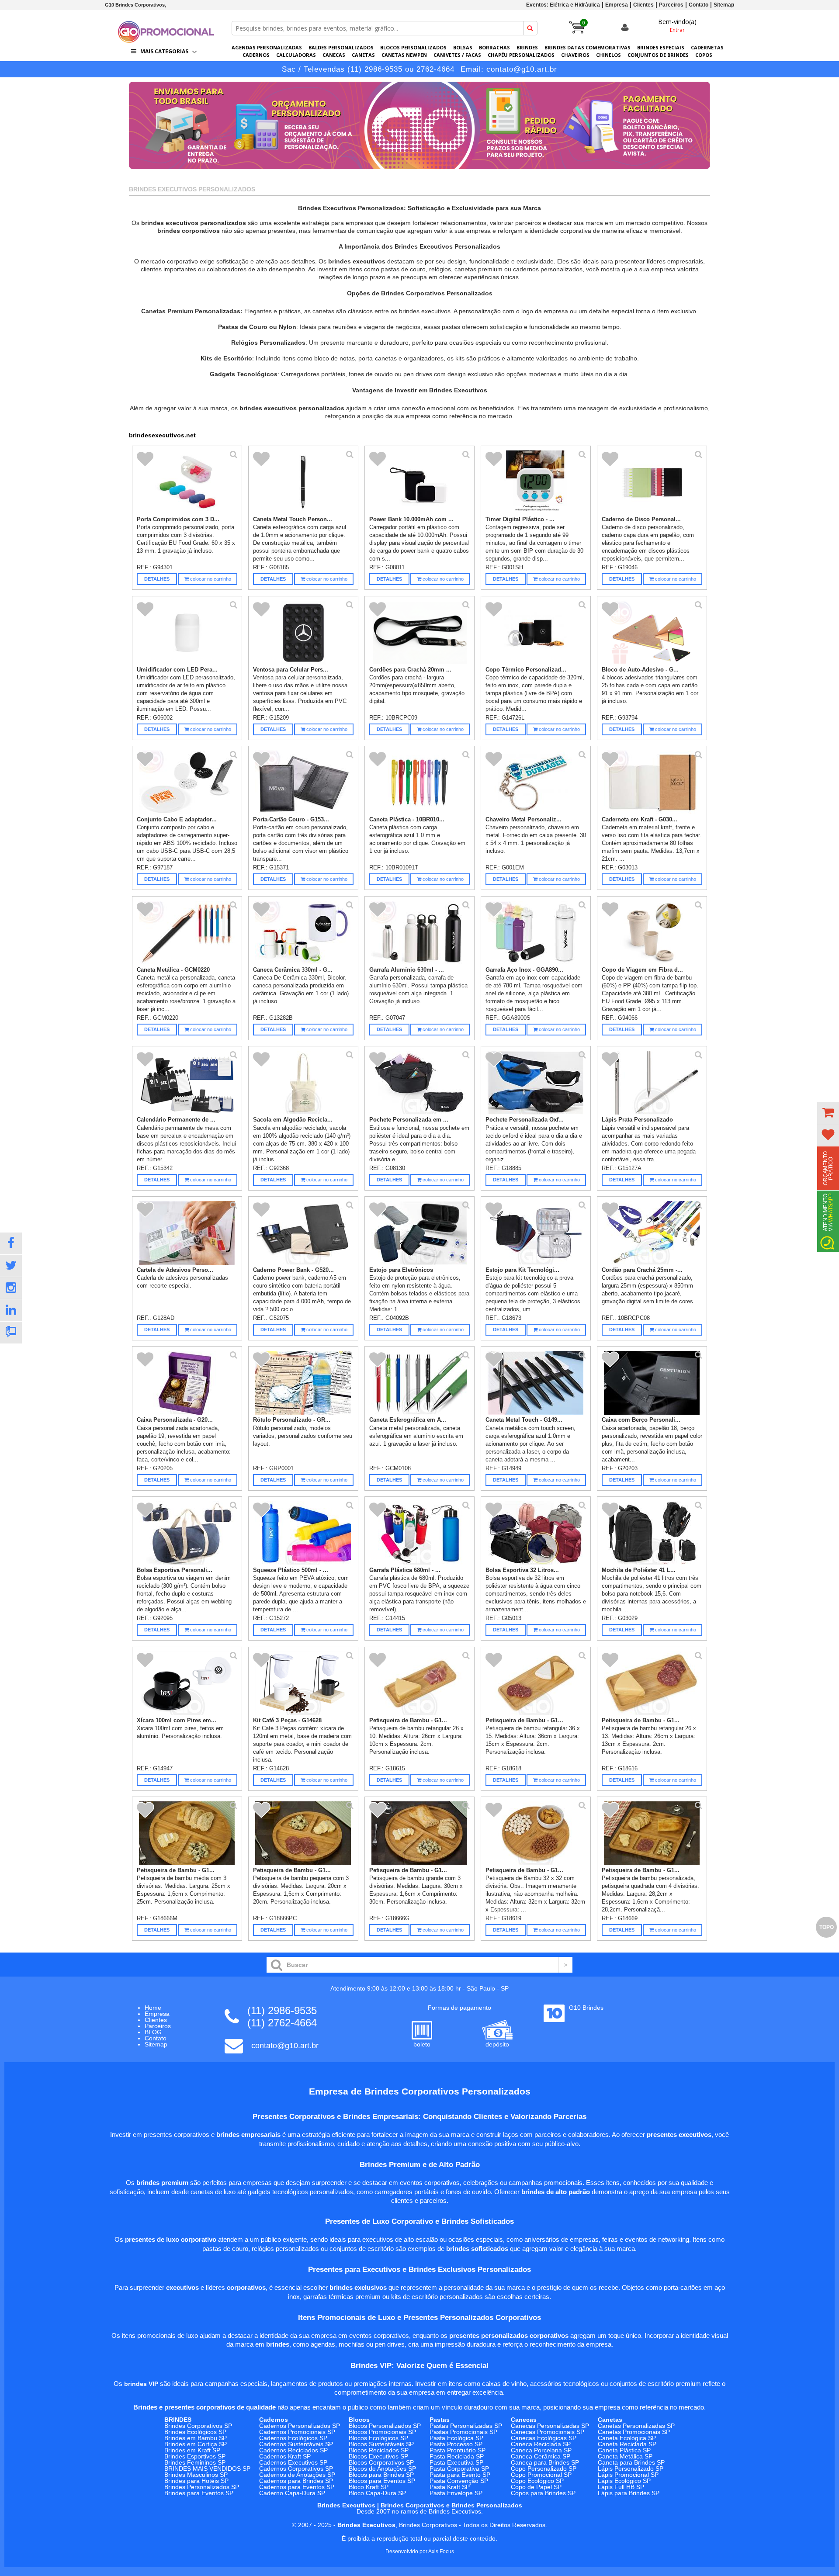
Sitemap (724, 5)
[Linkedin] (11, 1310)
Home (153, 2008)
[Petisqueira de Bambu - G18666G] (420, 1833)
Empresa (617, 5)
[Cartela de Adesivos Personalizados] (187, 1233)
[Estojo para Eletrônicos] (420, 1233)
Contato (699, 5)
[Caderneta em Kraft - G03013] (652, 782)
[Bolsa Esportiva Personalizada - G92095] (187, 1533)
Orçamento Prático (828, 1168)
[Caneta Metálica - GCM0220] (187, 933)
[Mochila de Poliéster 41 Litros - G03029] (652, 1533)
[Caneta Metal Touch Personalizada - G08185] (303, 482)
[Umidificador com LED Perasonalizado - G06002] (187, 633)
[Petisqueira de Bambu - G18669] (652, 1833)
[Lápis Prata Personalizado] (652, 1083)
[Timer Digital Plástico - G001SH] (536, 482)
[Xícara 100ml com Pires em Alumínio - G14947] (187, 1683)
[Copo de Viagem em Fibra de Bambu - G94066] (652, 933)
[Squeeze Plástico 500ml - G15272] (303, 1533)
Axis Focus (441, 2552)
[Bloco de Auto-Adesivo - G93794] (652, 633)
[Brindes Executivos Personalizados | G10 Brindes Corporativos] (166, 40)
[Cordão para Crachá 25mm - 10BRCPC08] (652, 1233)
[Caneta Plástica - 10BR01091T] (420, 782)
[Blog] (11, 1333)
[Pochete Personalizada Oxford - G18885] (536, 1083)
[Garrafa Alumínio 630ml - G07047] (420, 933)
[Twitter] (11, 1266)
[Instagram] (11, 1288)
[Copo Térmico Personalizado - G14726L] (536, 633)
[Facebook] (11, 1243)
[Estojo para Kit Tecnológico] (536, 1233)
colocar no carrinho (210, 579)
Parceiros (671, 5)
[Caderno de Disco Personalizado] (652, 482)
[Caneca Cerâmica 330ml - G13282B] (303, 933)
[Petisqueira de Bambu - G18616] (652, 1683)
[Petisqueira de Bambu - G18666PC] (303, 1833)
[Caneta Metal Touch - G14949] (536, 1383)
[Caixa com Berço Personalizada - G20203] (652, 1383)
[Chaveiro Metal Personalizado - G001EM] (536, 782)
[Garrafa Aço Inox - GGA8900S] (536, 933)
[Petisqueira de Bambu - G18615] (420, 1683)
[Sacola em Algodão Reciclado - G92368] (303, 1083)
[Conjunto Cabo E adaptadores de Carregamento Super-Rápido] (187, 782)
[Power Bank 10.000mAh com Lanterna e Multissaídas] (420, 482)
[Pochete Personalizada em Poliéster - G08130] (420, 1083)
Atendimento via (828, 1212)
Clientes (643, 5)
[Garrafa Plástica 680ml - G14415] (420, 1533)
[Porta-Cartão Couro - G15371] (303, 782)
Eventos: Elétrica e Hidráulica (563, 5)
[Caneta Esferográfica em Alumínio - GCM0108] (420, 1383)
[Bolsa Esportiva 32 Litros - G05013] (536, 1533)
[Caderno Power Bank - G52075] (303, 1233)
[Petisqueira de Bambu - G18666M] (187, 1833)
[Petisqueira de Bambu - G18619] (536, 1833)
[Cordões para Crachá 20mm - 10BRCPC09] (420, 633)
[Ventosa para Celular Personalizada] (303, 633)
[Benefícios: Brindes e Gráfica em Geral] (419, 171)
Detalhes (157, 579)
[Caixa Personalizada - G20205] (187, 1383)
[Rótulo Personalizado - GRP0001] (303, 1383)
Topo (827, 1927)
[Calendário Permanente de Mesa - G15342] (187, 1083)
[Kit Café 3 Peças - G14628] (303, 1683)
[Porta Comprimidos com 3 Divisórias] (187, 482)
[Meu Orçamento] (828, 1113)
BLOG (153, 2032)
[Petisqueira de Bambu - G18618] (536, 1683)
